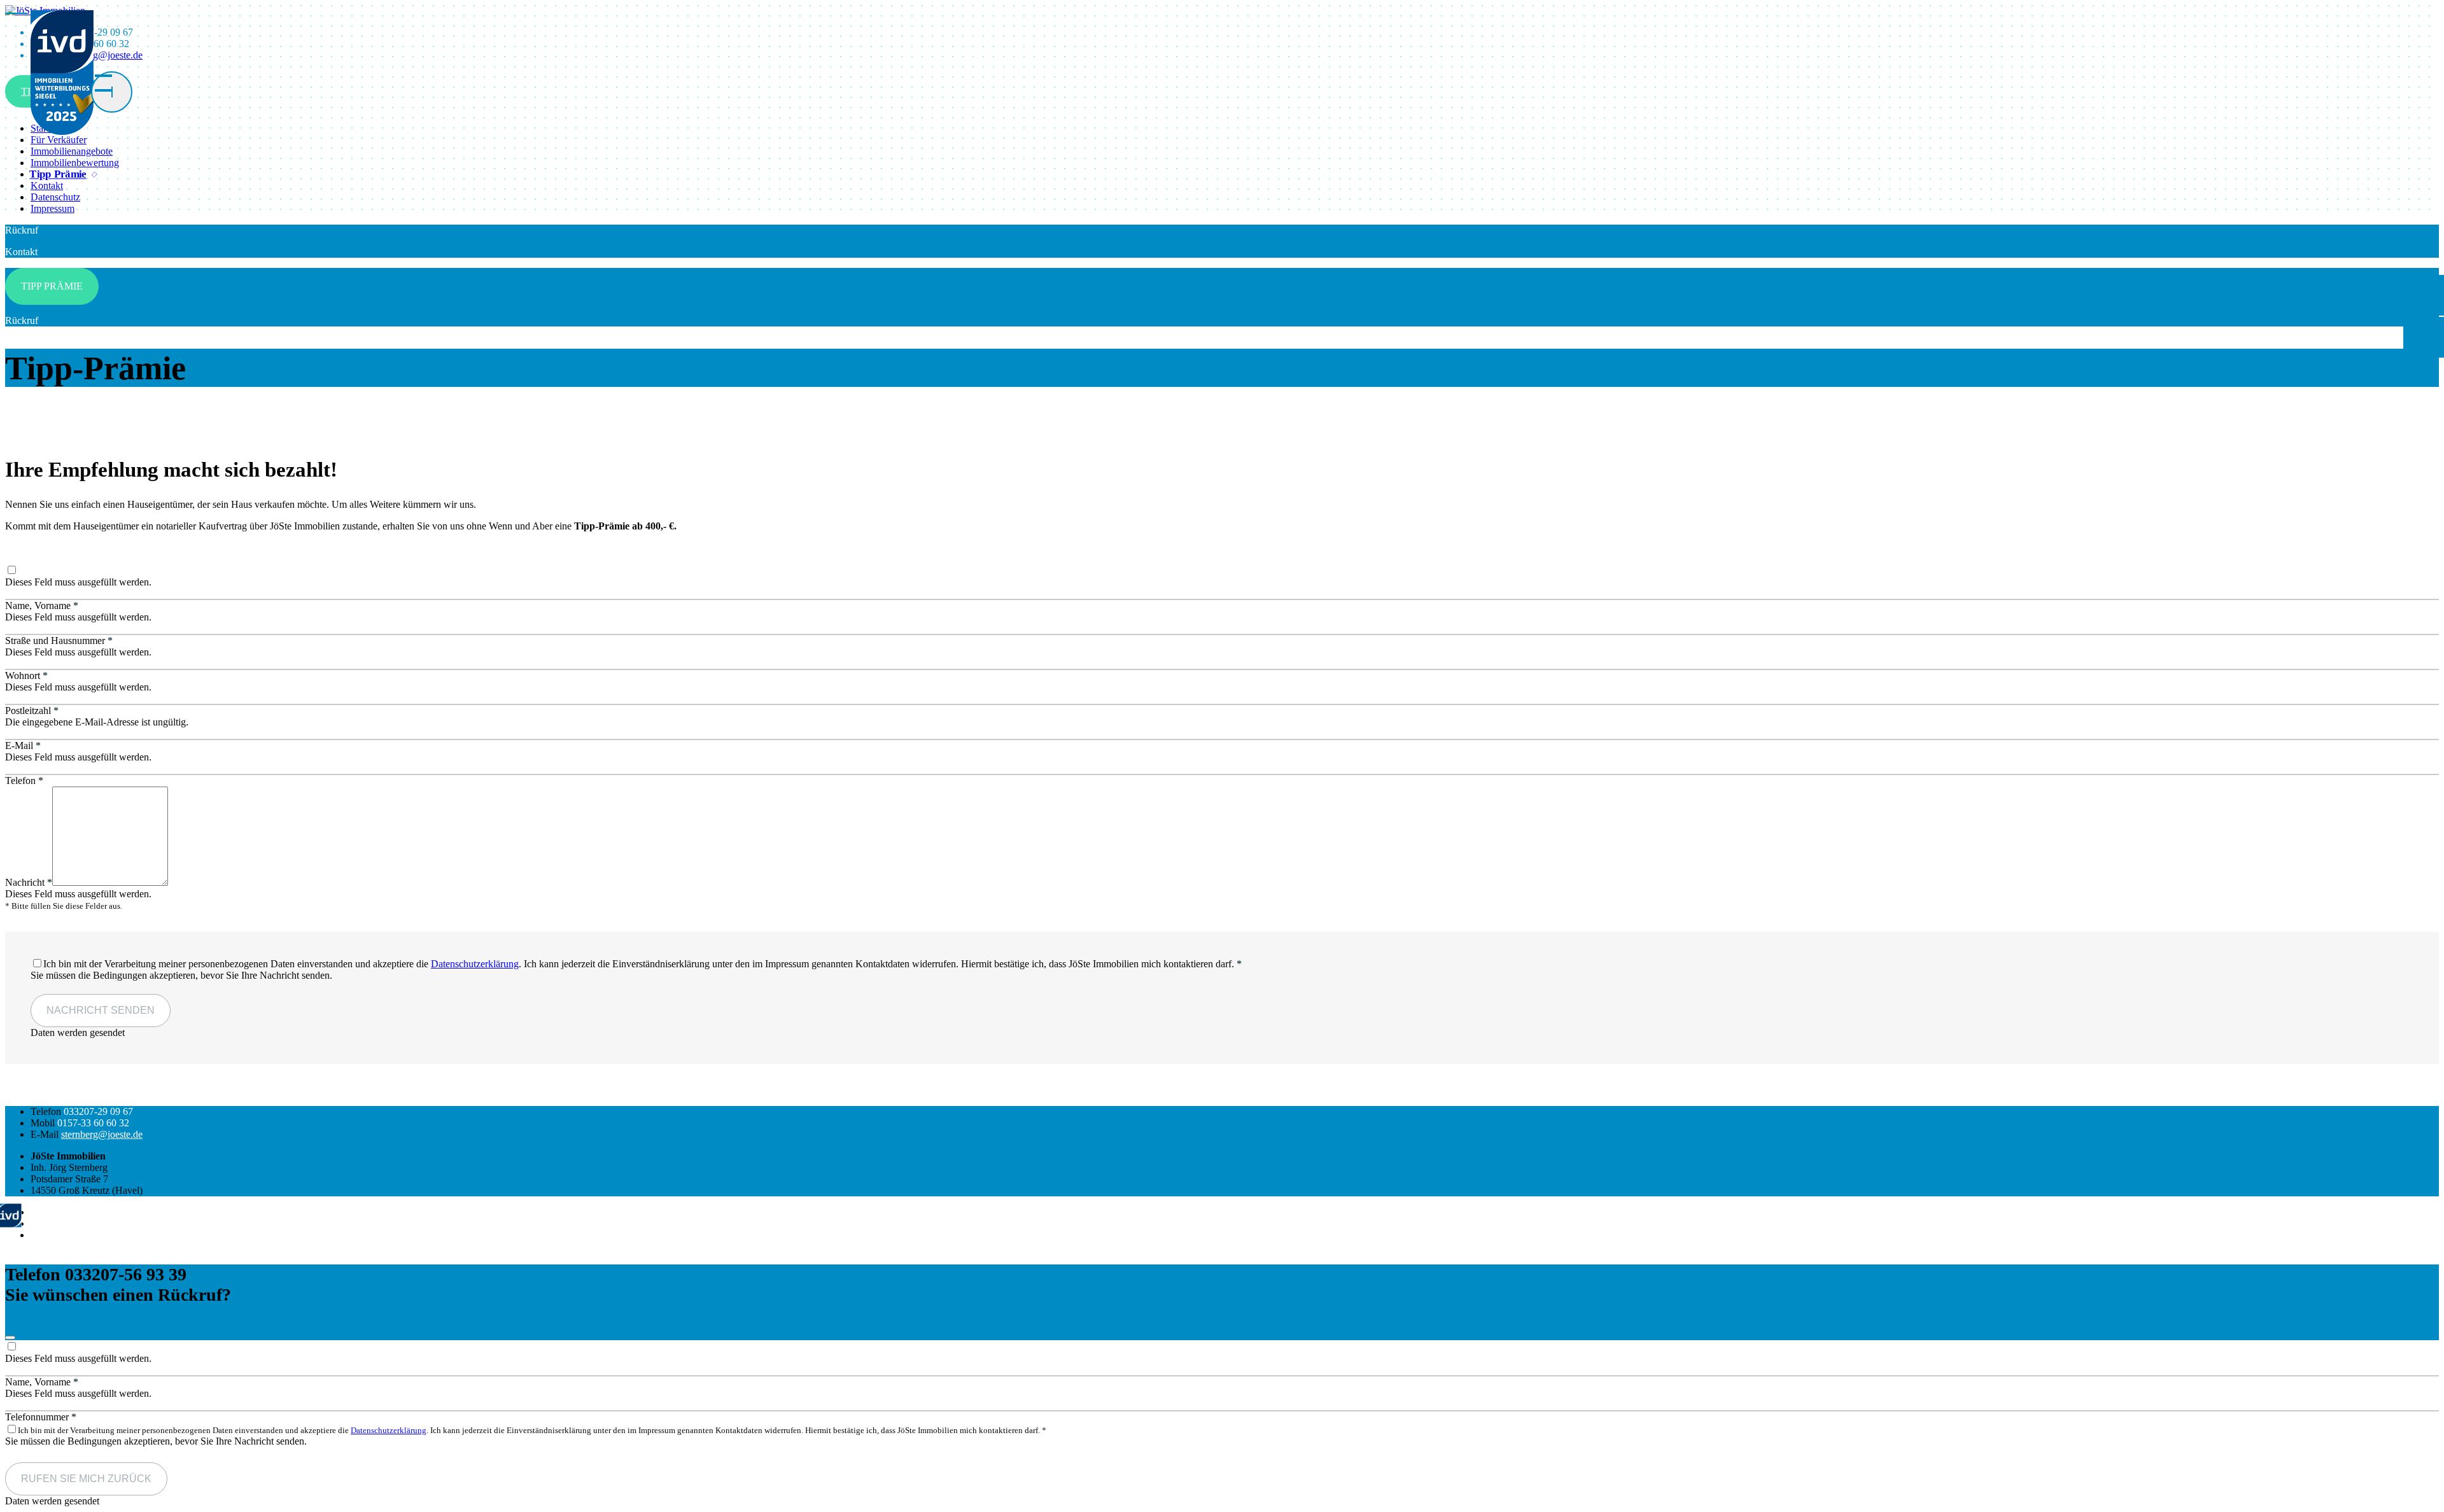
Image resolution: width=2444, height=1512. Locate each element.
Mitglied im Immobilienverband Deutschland (121, 1212)
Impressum (53, 208)
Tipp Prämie (58, 174)
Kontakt (47, 185)
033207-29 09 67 (98, 1111)
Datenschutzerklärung (475, 964)
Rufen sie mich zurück (86, 1479)
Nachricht (29, 882)
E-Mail (23, 745)
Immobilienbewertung (75, 163)
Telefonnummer (41, 1417)
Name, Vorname (42, 605)
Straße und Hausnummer (59, 640)
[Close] (10, 1338)
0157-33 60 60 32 (93, 1123)
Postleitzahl (32, 710)
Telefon (24, 780)
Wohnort (26, 675)
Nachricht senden (101, 1010)
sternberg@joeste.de (102, 1134)
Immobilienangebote (72, 151)
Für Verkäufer (59, 140)
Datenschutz (55, 197)
